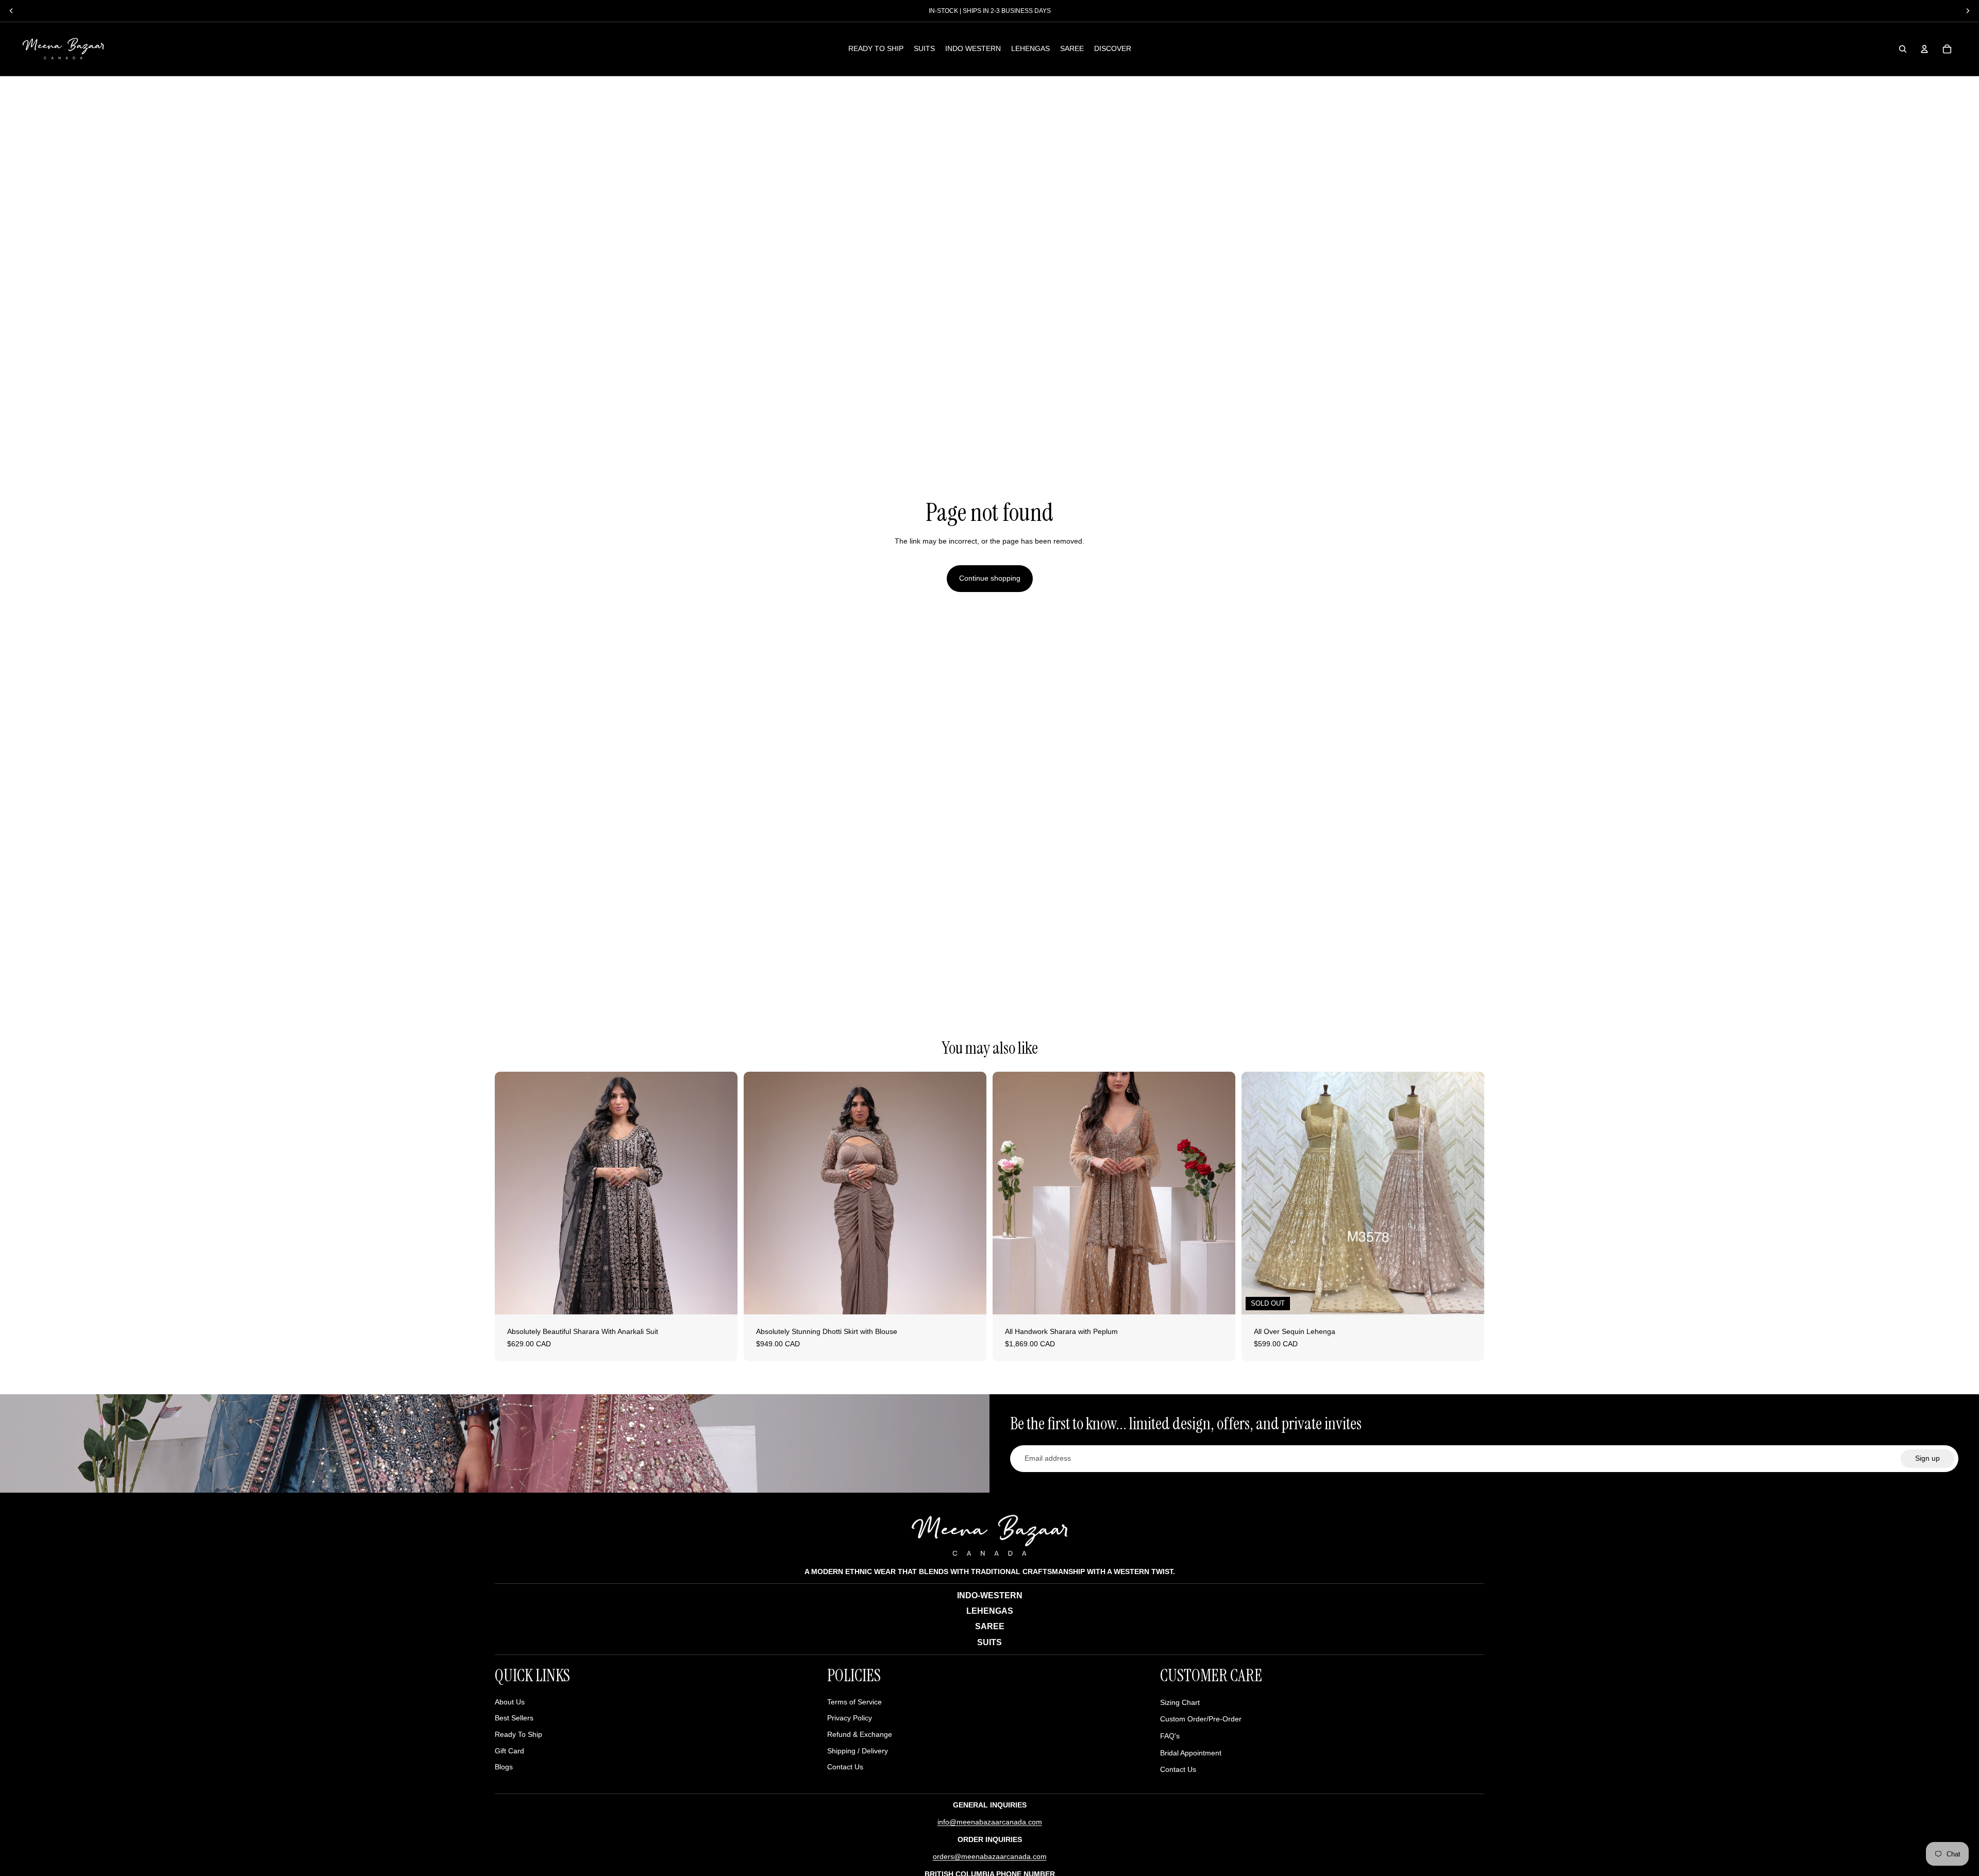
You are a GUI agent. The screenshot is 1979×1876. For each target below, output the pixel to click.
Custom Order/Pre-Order (1201, 1719)
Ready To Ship (518, 1734)
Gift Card (509, 1751)
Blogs (504, 1767)
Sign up (1927, 1458)
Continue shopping (990, 578)
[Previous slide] (510, 1193)
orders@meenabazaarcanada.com (990, 1856)
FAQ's (1170, 1736)
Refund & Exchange (860, 1734)
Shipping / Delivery (858, 1751)
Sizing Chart (1180, 1702)
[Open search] (1903, 49)
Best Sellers (514, 1718)
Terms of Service (854, 1702)
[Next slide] (722, 1193)
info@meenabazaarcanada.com (990, 1822)
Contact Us (845, 1767)
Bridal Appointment (1191, 1753)
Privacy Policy (850, 1718)
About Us (510, 1702)
